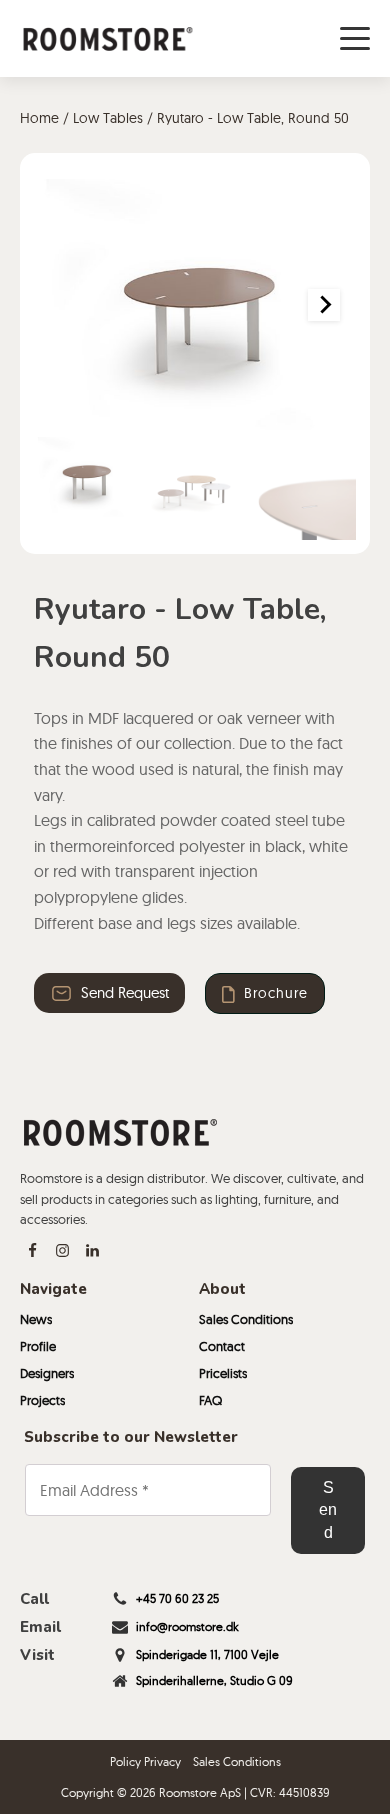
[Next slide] (324, 305)
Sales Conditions (246, 1319)
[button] (85, 477)
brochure (276, 993)
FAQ (210, 1400)
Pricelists (223, 1373)
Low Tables (108, 118)
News (36, 1319)
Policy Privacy (145, 1761)
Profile (38, 1346)
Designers (47, 1373)
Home (39, 118)
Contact (222, 1346)
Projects (42, 1400)
